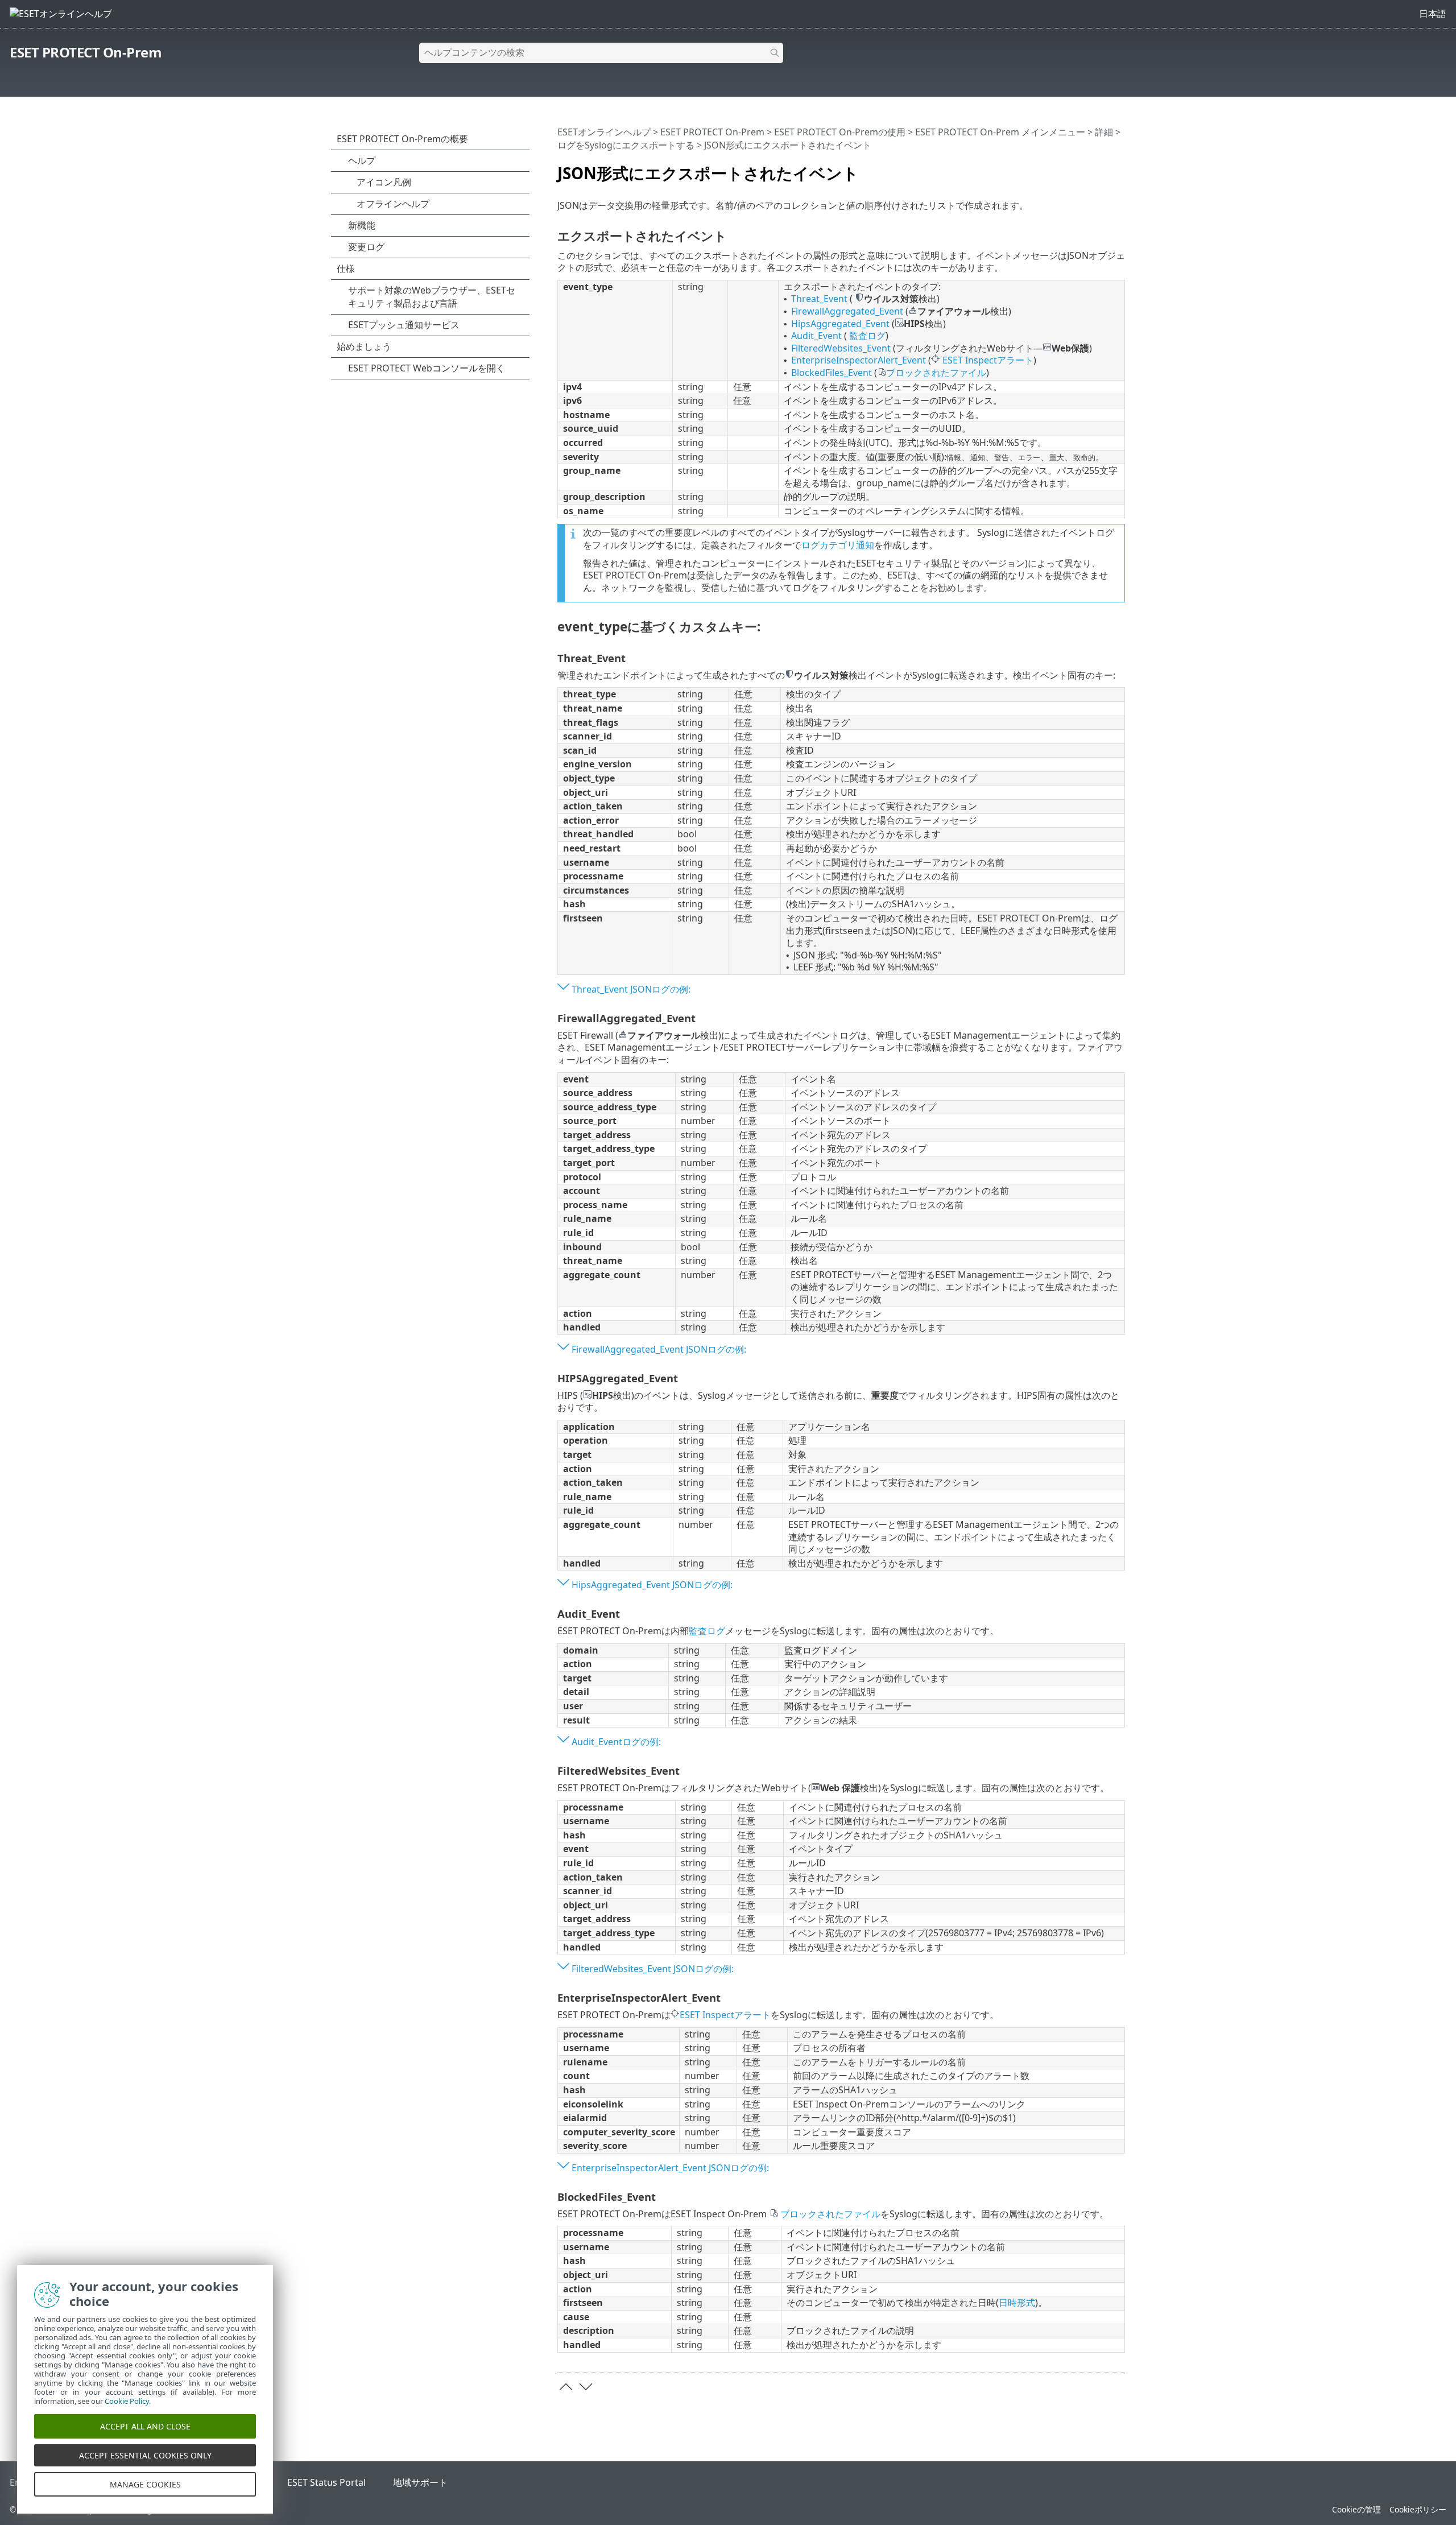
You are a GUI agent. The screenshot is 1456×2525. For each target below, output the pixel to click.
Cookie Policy (127, 2401)
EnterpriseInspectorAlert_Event (859, 360)
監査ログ (867, 336)
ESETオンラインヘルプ (604, 132)
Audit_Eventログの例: (616, 1742)
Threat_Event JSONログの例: (631, 989)
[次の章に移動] (586, 2387)
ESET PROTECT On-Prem (86, 52)
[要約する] (1119, 168)
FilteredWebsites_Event (841, 348)
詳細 (1104, 132)
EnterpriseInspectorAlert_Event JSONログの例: (670, 2168)
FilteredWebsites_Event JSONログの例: (653, 1969)
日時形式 (1017, 2303)
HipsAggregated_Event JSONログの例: (652, 1585)
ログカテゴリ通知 (838, 545)
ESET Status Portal (326, 2482)
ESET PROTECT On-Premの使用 (840, 132)
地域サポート (420, 2482)
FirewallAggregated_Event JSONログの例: (659, 1349)
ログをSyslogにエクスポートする (626, 145)
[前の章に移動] (566, 2387)
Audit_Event (816, 336)
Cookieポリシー (1418, 2509)
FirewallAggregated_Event (847, 311)
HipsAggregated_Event (840, 324)
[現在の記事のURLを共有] (1085, 168)
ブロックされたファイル (936, 373)
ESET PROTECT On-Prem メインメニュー (1000, 132)
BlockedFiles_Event (832, 373)
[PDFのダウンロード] (1102, 168)
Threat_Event (819, 299)
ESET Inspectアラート (988, 360)
